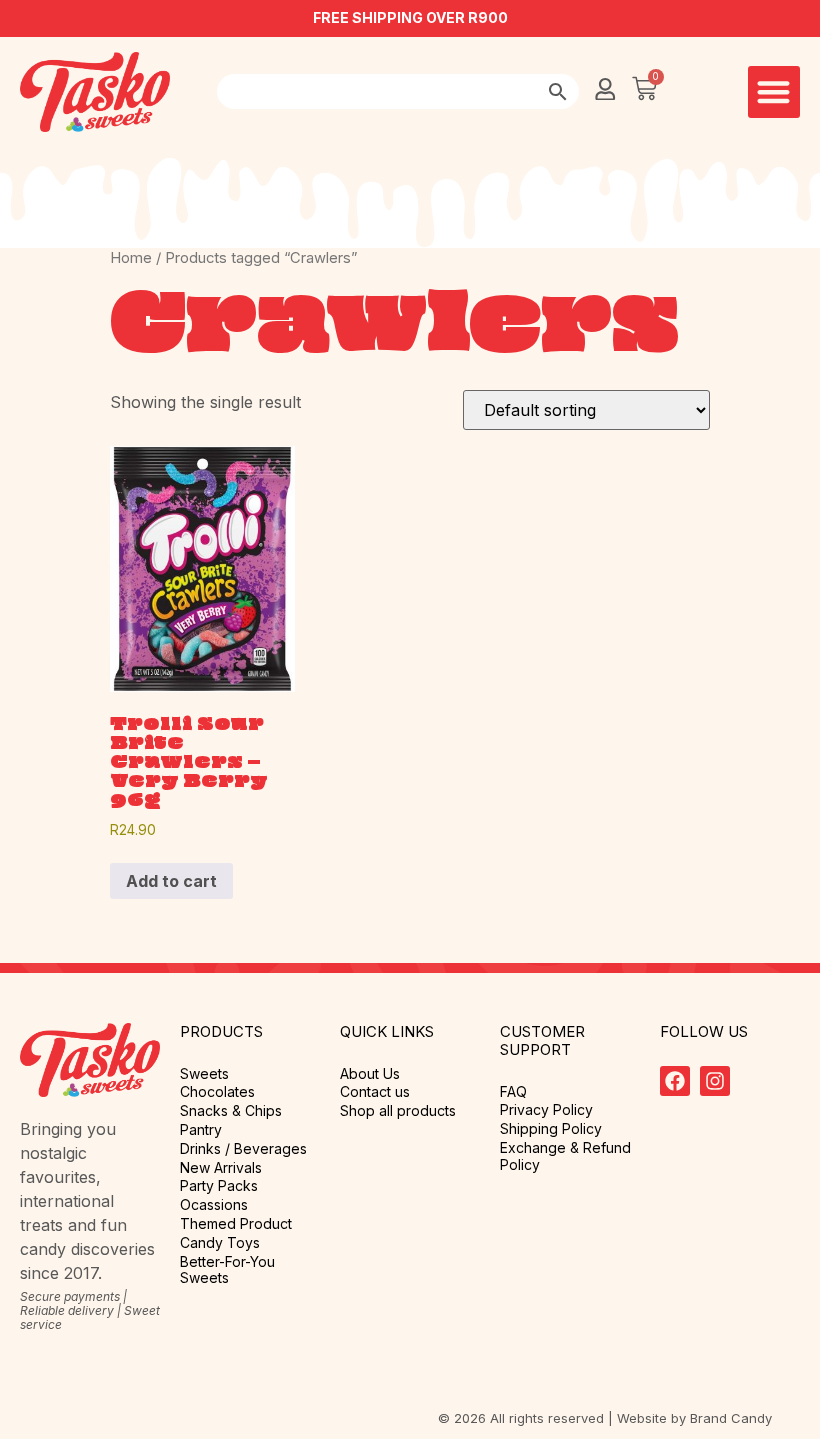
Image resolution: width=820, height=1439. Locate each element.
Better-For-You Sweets (227, 1270)
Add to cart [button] (171, 881)
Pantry (201, 1130)
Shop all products (398, 1111)
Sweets (204, 1074)
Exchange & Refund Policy (565, 1156)
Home (131, 258)
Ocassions (214, 1205)
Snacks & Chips (231, 1111)
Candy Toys (220, 1243)
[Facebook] (675, 1081)
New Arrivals (221, 1168)
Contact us (375, 1092)
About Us (370, 1074)
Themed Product (236, 1224)
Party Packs (219, 1186)
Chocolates (217, 1092)
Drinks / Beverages (243, 1149)
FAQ (513, 1092)
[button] (774, 92)
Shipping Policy (551, 1129)
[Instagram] (715, 1081)
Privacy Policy (546, 1110)
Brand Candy (731, 1418)
